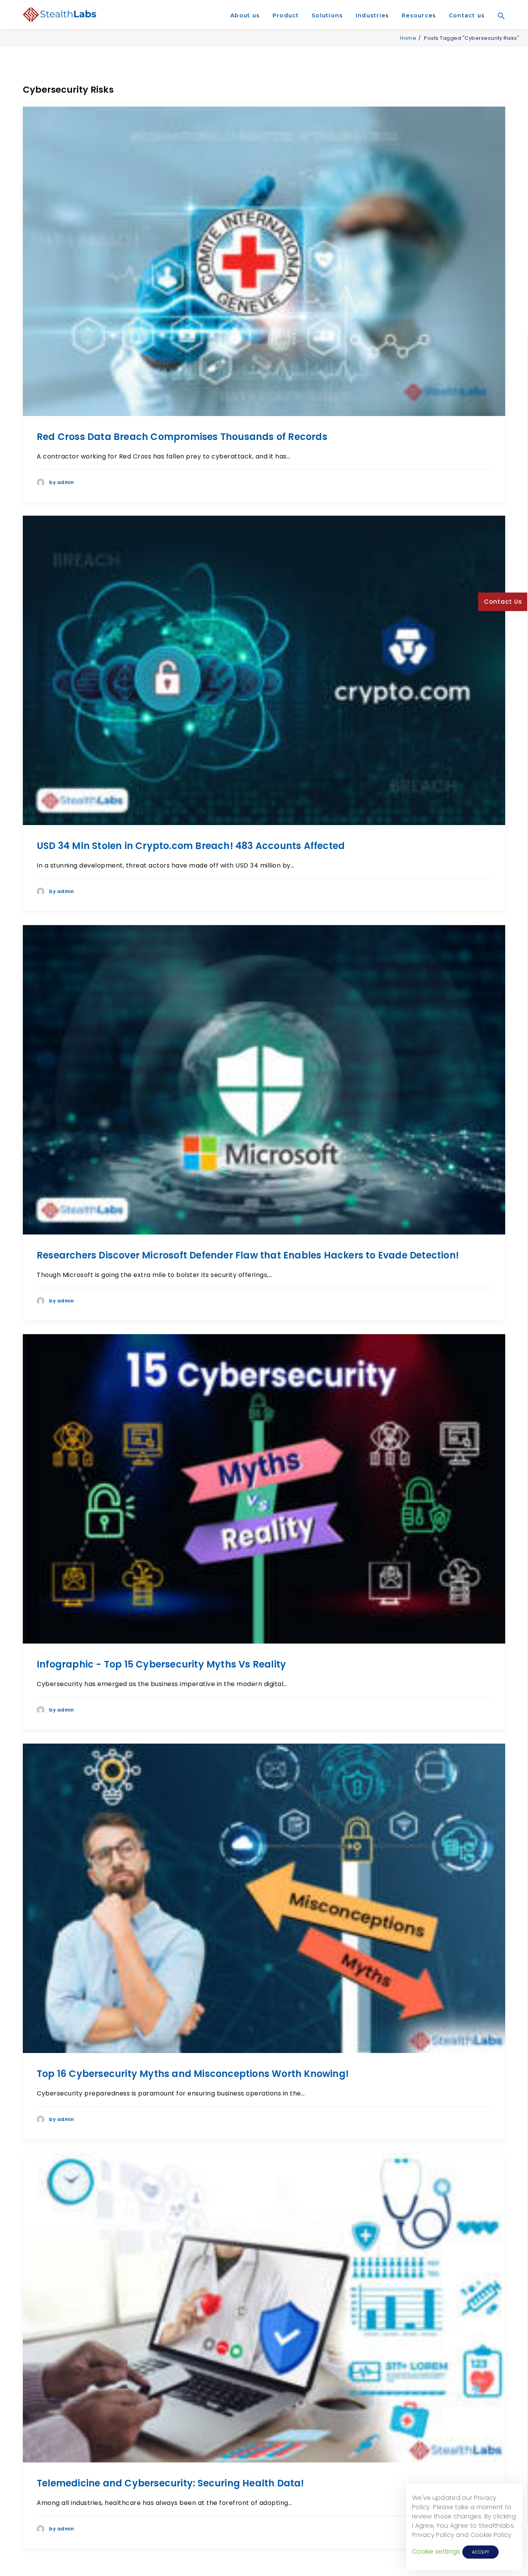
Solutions (327, 15)
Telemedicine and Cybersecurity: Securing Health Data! (170, 2483)
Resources (419, 15)
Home (408, 38)
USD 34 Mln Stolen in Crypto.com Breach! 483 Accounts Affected (191, 846)
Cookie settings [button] (436, 2551)
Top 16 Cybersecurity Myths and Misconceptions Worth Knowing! (193, 2074)
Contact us (467, 15)
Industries (372, 15)
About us (245, 15)
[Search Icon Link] (499, 27)
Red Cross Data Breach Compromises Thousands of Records (182, 437)
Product (286, 15)
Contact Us (503, 602)
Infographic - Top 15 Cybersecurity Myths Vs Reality (161, 1664)
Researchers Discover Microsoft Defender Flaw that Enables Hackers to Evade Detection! (248, 1255)
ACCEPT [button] (481, 2552)
